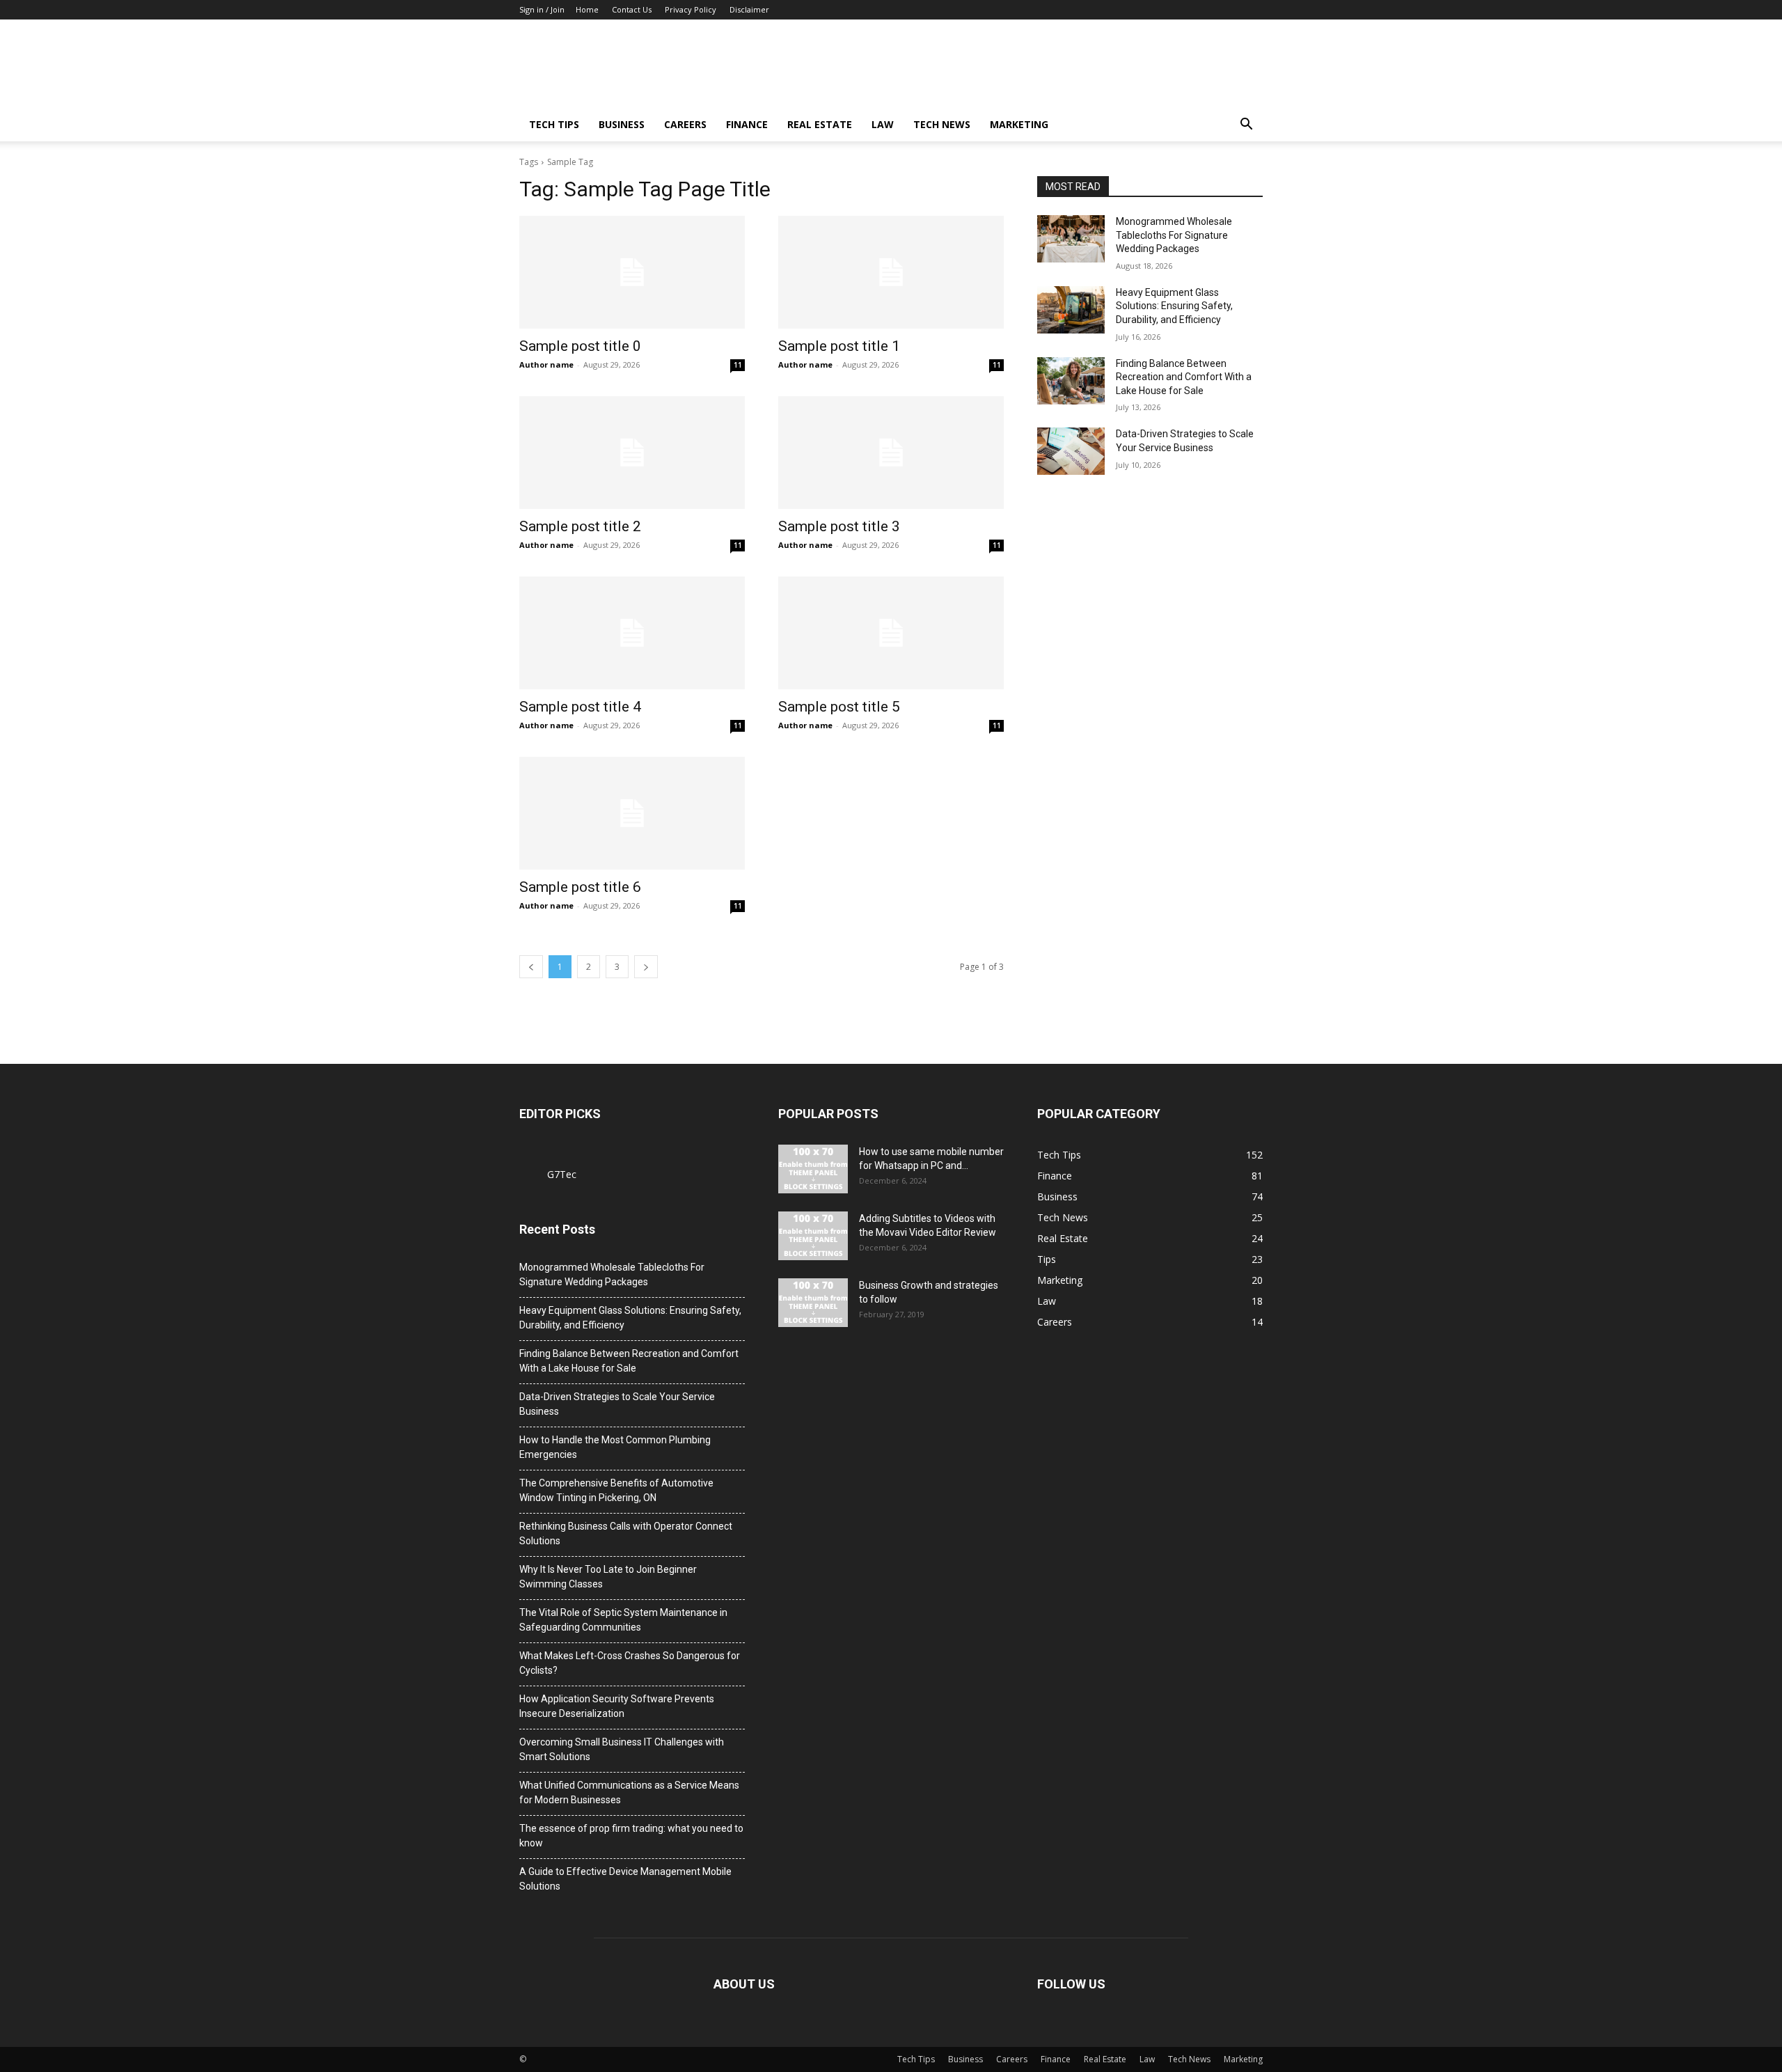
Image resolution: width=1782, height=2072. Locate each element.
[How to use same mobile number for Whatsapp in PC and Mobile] (813, 1169)
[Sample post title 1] (891, 272)
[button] (1246, 126)
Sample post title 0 (580, 346)
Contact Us (632, 9)
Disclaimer (749, 9)
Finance (747, 124)
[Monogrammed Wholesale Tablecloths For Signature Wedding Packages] (1071, 239)
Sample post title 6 (580, 887)
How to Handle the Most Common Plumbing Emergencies (615, 1447)
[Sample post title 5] (891, 633)
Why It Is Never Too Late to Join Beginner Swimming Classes (608, 1577)
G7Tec (562, 1174)
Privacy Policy (691, 9)
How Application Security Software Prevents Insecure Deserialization (617, 1706)
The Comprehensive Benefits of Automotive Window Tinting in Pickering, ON (616, 1490)
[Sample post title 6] (632, 813)
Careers (685, 124)
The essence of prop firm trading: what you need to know (631, 1836)
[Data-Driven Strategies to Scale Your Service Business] (1071, 451)
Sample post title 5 (839, 707)
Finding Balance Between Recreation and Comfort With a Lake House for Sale (1184, 377)
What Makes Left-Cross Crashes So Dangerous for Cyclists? (630, 1663)
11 (738, 365)
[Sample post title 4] (632, 633)
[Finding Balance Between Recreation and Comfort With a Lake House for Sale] (1071, 381)
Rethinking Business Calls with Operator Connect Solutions (626, 1533)
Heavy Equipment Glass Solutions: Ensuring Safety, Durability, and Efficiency (1174, 306)
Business (622, 124)
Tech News (942, 124)
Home (587, 9)
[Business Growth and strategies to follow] (813, 1303)
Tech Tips (554, 124)
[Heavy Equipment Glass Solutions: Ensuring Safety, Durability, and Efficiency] (1071, 310)
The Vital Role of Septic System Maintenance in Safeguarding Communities (623, 1620)
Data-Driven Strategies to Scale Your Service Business (617, 1404)
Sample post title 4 (580, 707)
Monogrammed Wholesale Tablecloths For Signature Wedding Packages (1174, 235)
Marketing (1019, 124)
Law (883, 124)
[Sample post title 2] (632, 453)
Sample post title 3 (839, 526)
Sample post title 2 (580, 526)
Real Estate (820, 124)
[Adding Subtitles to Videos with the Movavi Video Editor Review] (813, 1236)
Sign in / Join (542, 9)
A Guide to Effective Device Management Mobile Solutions (625, 1879)
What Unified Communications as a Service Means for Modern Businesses (629, 1792)
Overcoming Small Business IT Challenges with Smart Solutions (622, 1749)
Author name (546, 364)
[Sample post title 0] (632, 272)
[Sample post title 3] (891, 453)
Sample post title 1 (839, 346)
